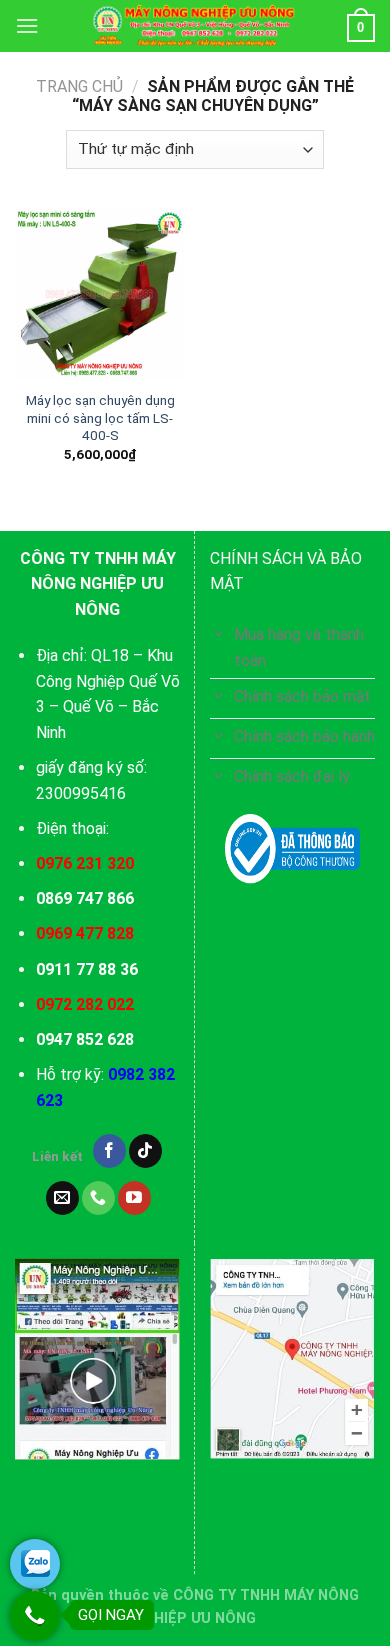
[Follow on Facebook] (109, 1151)
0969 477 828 (85, 933)
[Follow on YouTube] (134, 1198)
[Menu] (27, 25)
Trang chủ (79, 86)
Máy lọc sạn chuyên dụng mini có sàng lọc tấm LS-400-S (100, 417)
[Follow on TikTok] (145, 1151)
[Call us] (98, 1198)
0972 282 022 (85, 1004)
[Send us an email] (62, 1198)
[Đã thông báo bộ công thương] (292, 849)
